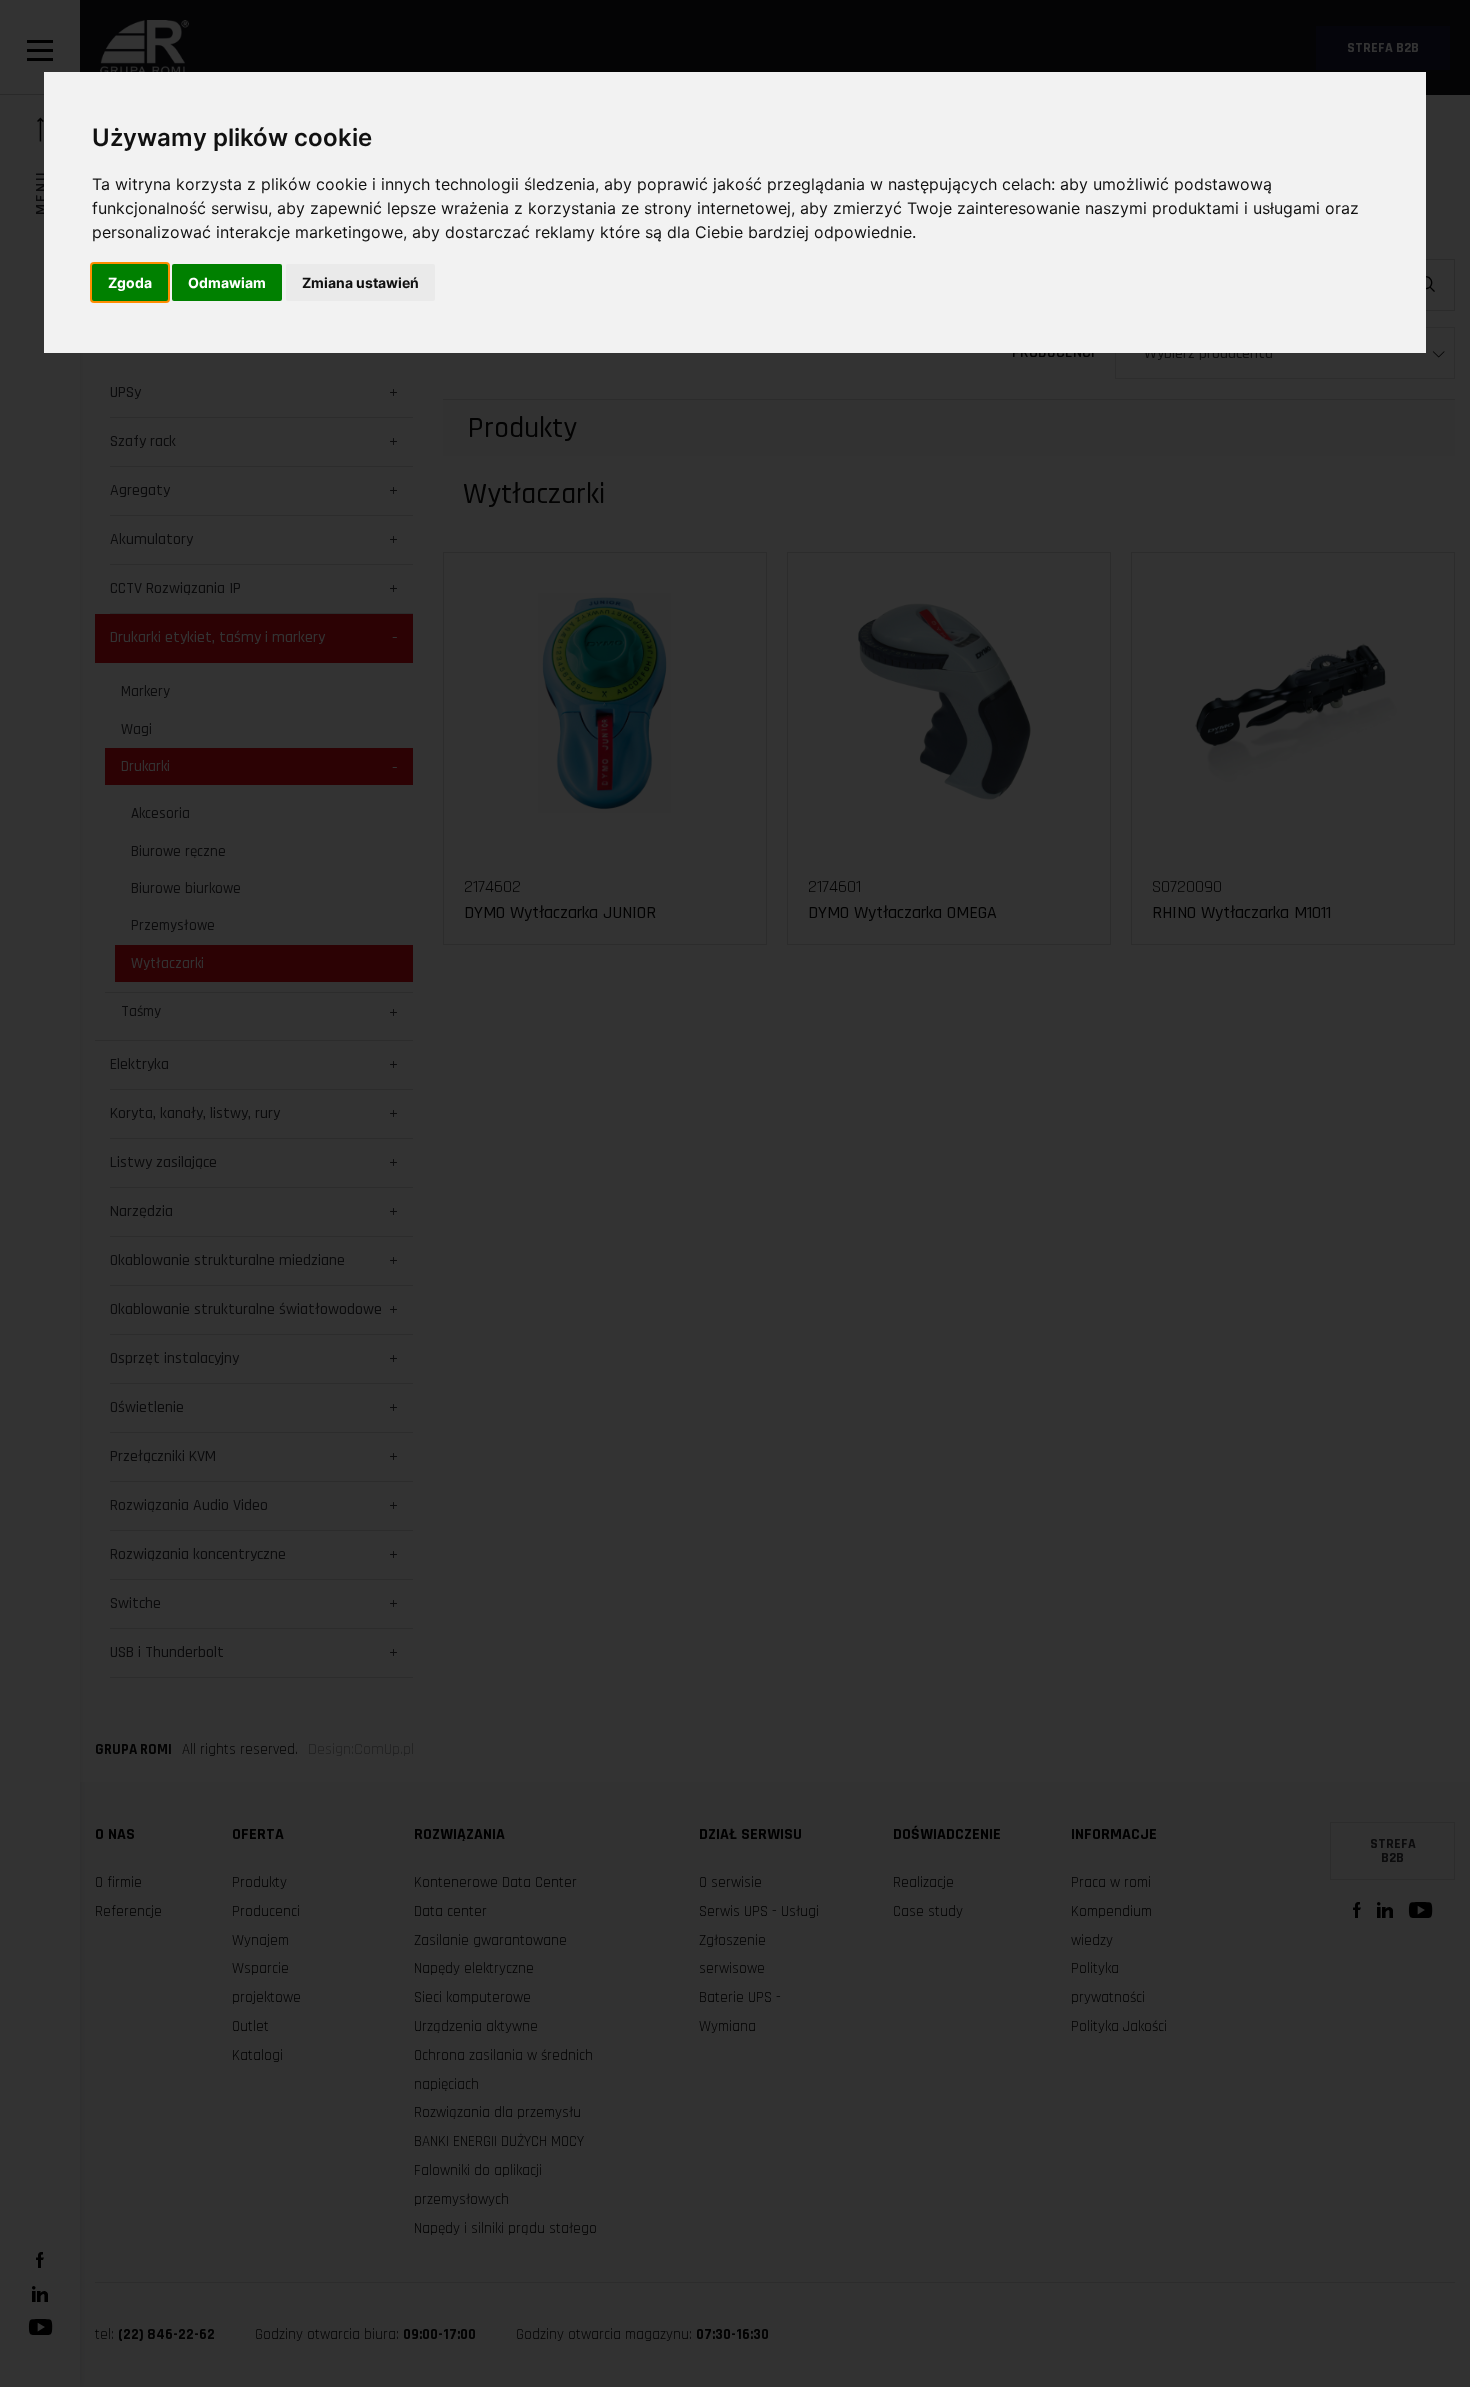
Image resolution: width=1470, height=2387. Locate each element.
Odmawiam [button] (227, 282)
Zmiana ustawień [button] (360, 282)
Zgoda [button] (130, 282)
